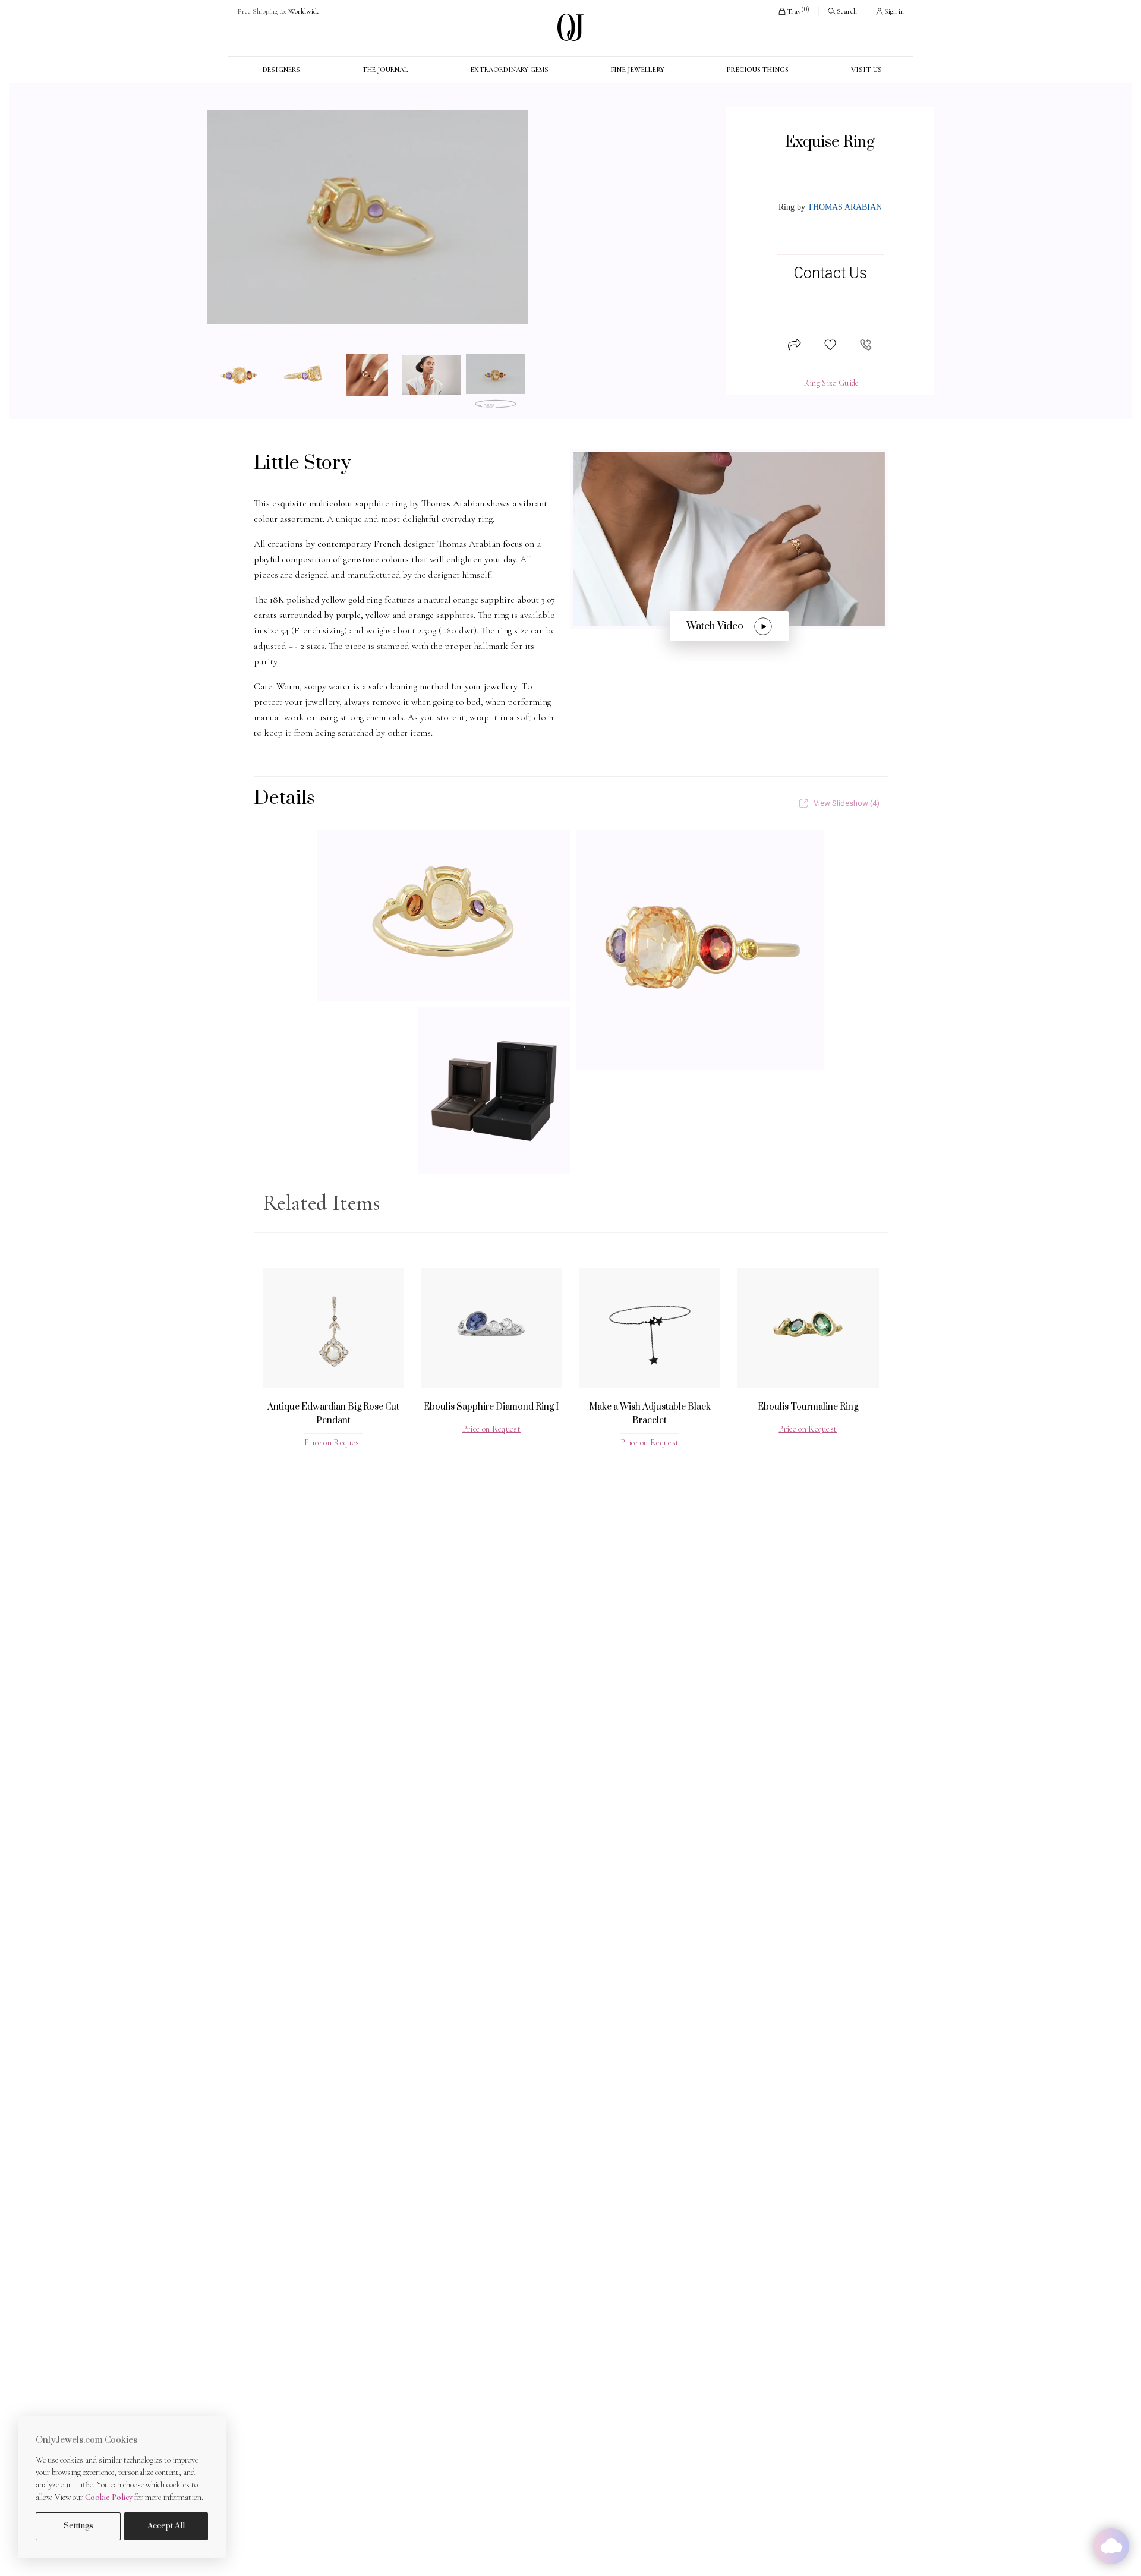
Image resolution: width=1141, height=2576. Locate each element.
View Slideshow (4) (847, 803)
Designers (281, 70)
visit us (866, 70)
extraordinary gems (510, 70)
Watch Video (715, 626)
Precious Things (757, 70)
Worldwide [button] (278, 11)
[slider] (367, 217)
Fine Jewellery (637, 70)
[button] (793, 11)
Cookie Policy (109, 2497)
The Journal (385, 70)
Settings (78, 2526)
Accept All (166, 2526)
